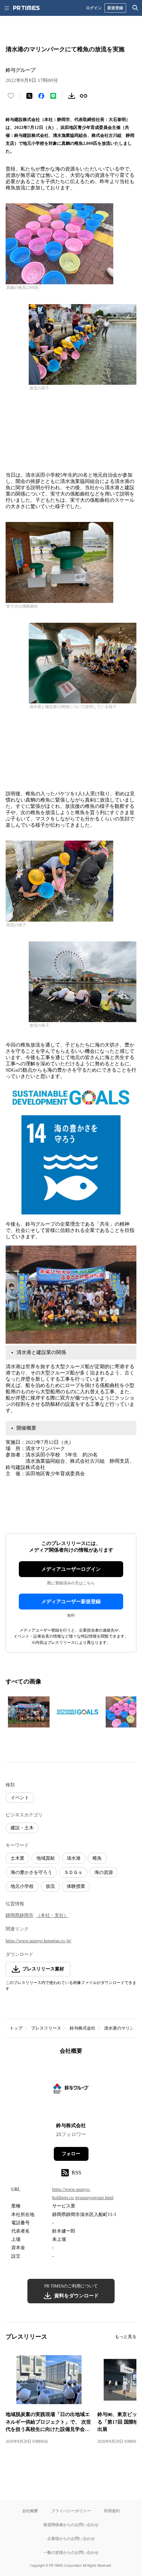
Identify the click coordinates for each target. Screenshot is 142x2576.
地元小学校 (22, 1886)
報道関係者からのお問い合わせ (71, 2525)
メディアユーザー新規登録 (71, 1602)
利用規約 (112, 2511)
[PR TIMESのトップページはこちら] (26, 8)
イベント (20, 1798)
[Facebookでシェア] (41, 96)
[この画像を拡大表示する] (29, 1712)
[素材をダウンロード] (72, 96)
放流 (50, 1886)
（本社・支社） (52, 1915)
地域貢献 (46, 1858)
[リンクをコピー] (84, 96)
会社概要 (30, 2511)
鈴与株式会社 (83, 2028)
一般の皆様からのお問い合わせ (71, 2552)
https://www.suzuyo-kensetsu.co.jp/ (38, 1941)
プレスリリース (46, 2028)
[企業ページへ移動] (71, 2091)
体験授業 (76, 1886)
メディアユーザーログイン (71, 1569)
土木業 (18, 1858)
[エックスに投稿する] (29, 96)
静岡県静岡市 (19, 1915)
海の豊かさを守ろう (31, 1872)
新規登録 (115, 8)
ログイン (94, 8)
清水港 (74, 1858)
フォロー (71, 2154)
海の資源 (104, 1872)
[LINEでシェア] (53, 96)
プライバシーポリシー (71, 2511)
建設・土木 (22, 1828)
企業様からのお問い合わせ (71, 2538)
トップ (16, 2028)
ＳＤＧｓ (73, 1872)
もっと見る (126, 2337)
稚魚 (97, 1858)
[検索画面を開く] (135, 8)
